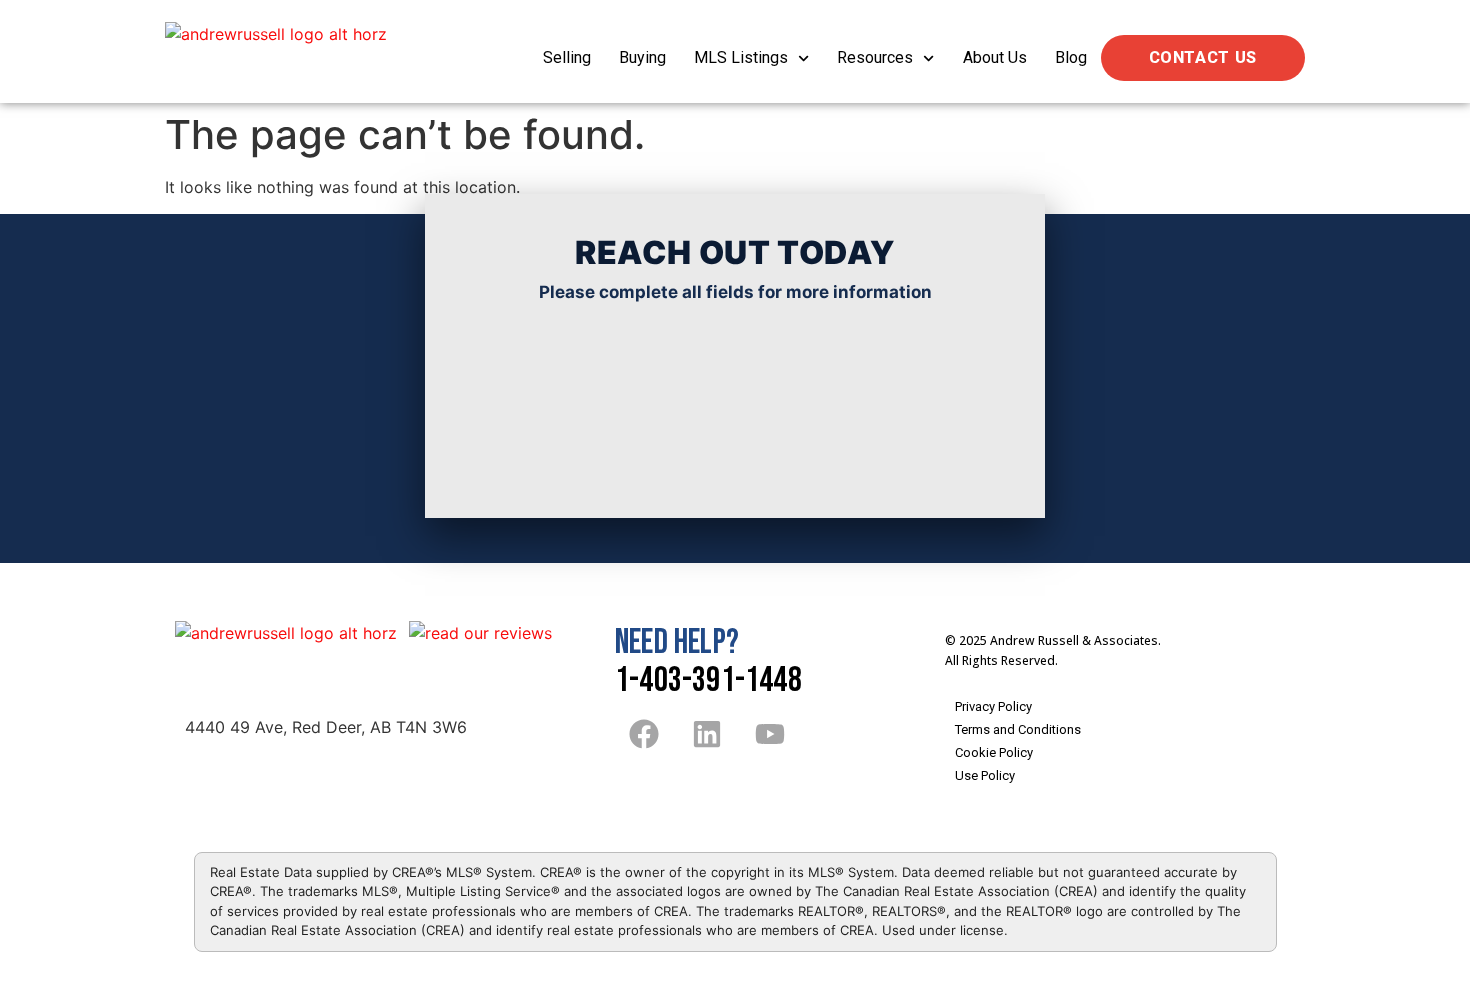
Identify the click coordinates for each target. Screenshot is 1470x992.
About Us (995, 57)
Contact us (1203, 57)
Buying (642, 57)
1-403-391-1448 (708, 680)
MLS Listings (741, 57)
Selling (567, 57)
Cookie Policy (994, 752)
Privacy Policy (993, 706)
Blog (1071, 57)
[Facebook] (644, 734)
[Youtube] (770, 734)
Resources (875, 57)
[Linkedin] (707, 734)
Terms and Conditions (1018, 729)
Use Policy (985, 775)
